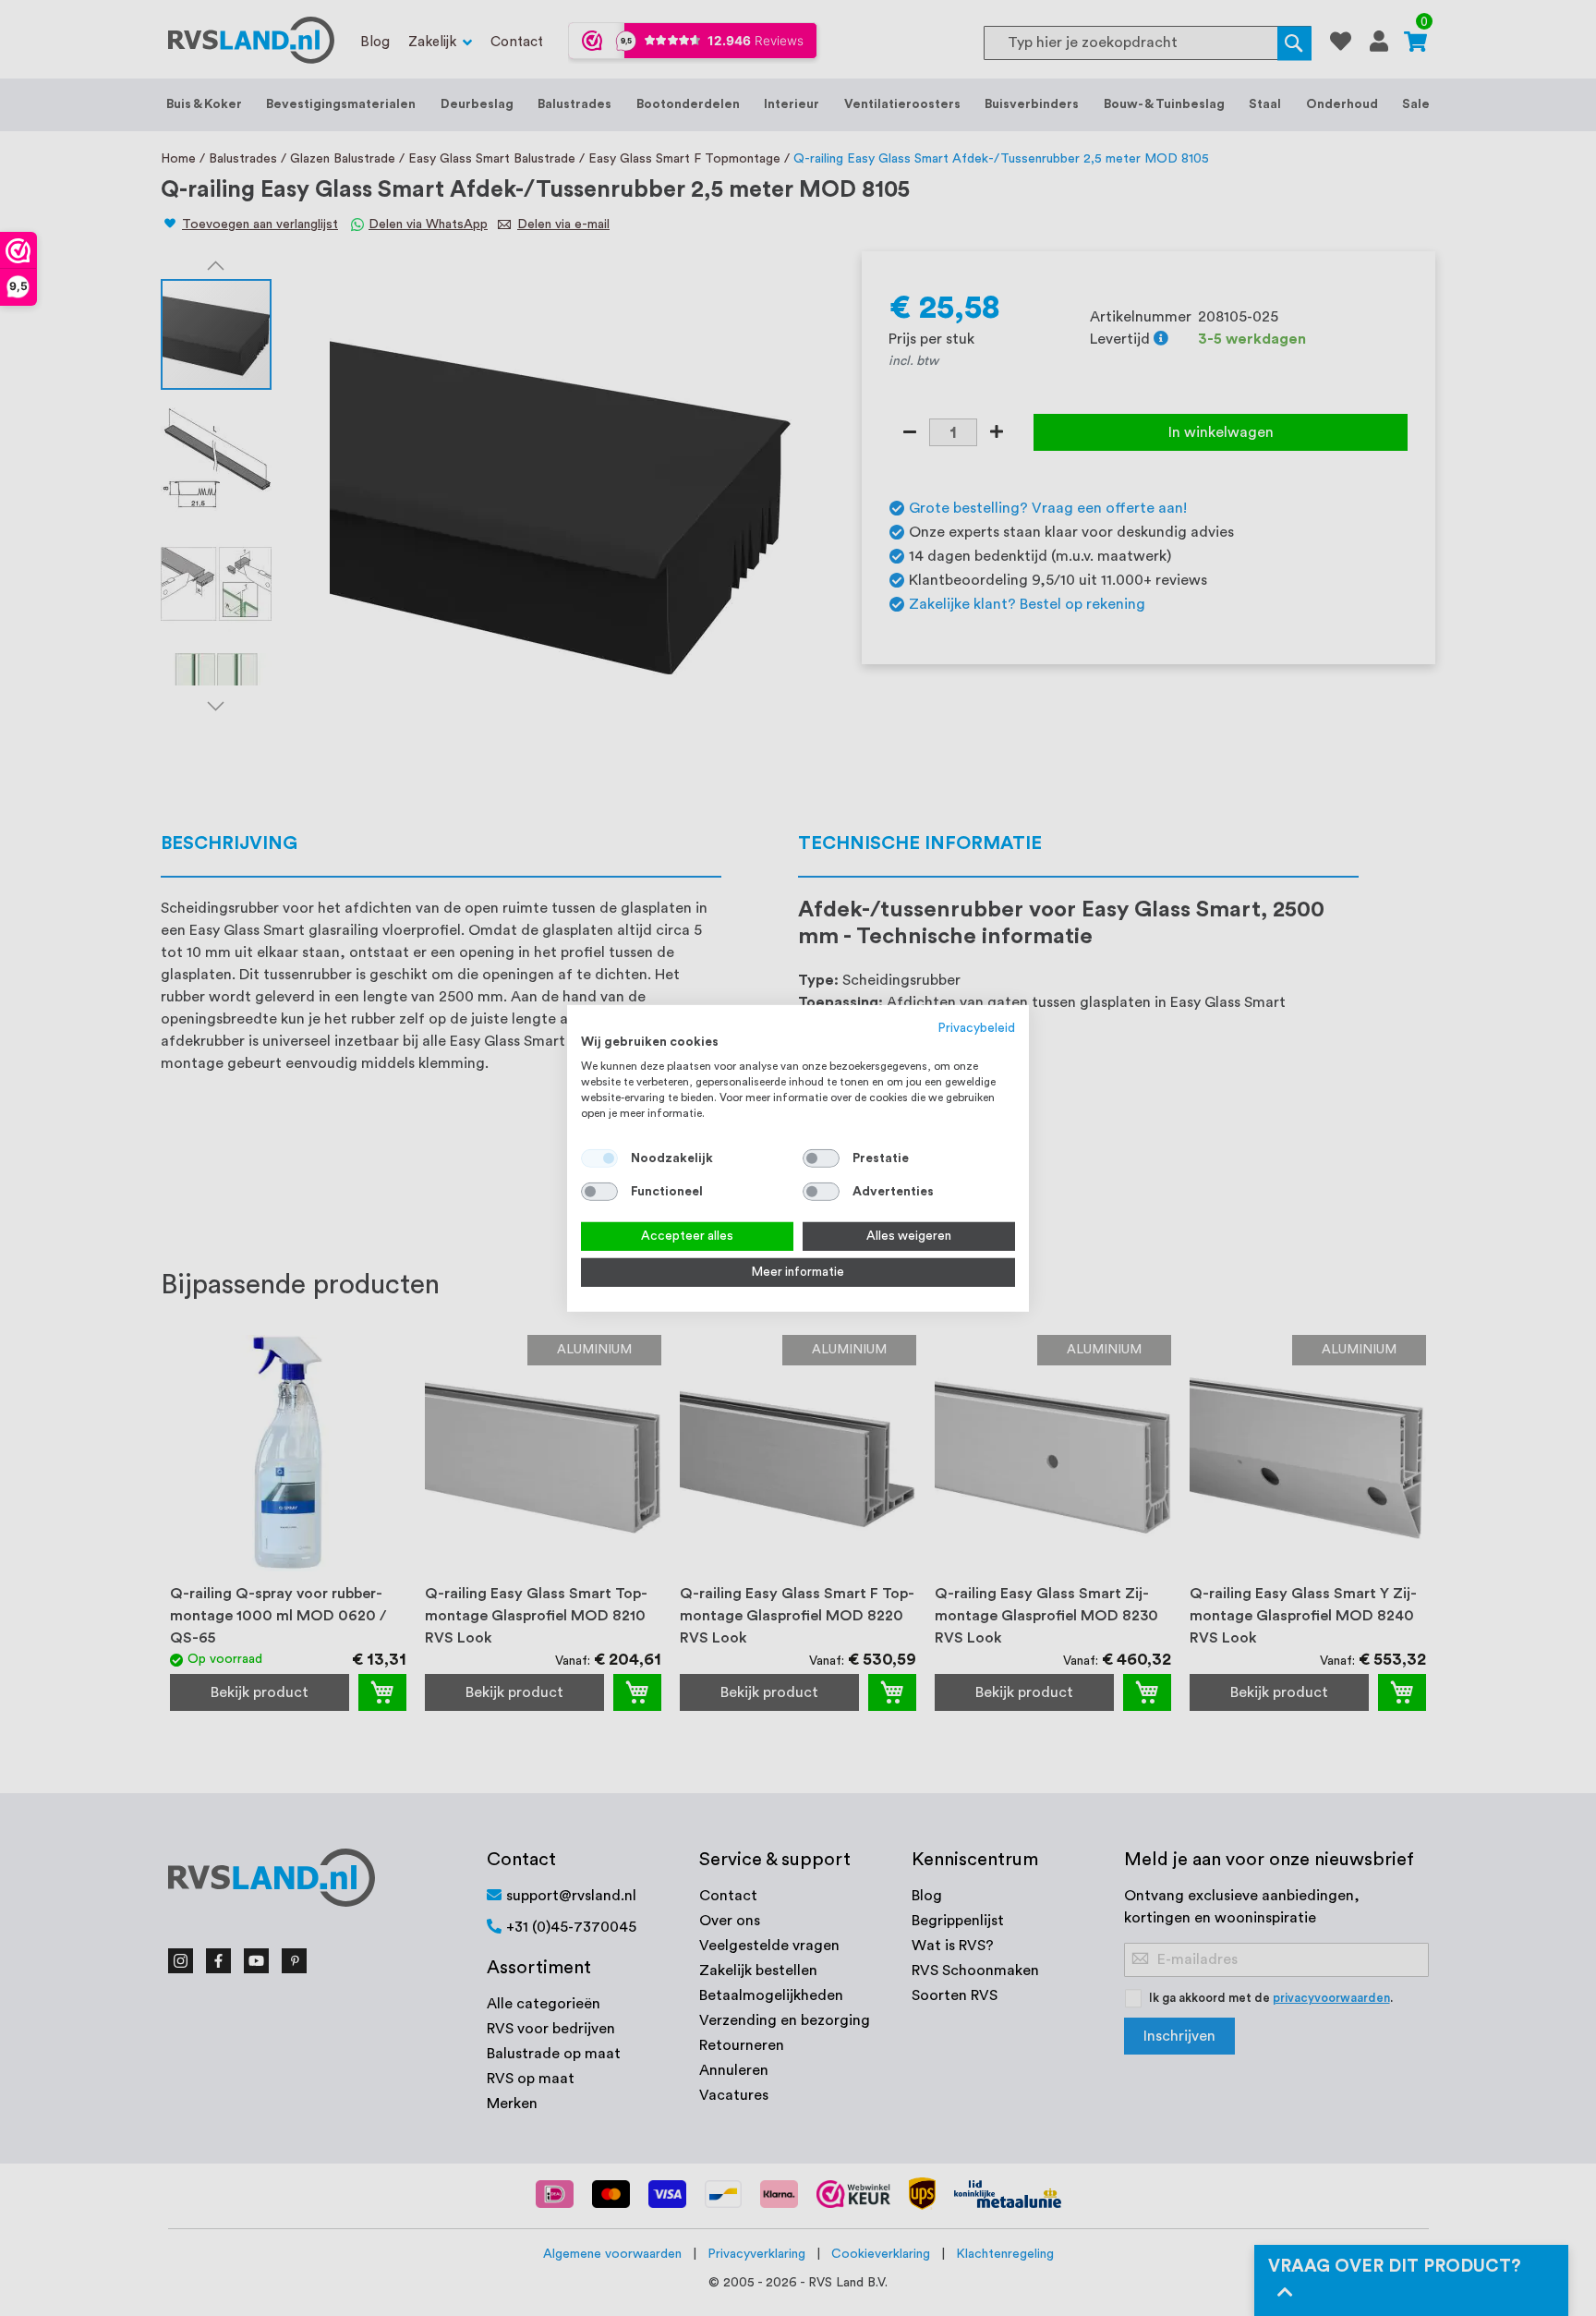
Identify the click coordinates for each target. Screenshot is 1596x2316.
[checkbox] (821, 1158)
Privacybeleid (977, 1027)
